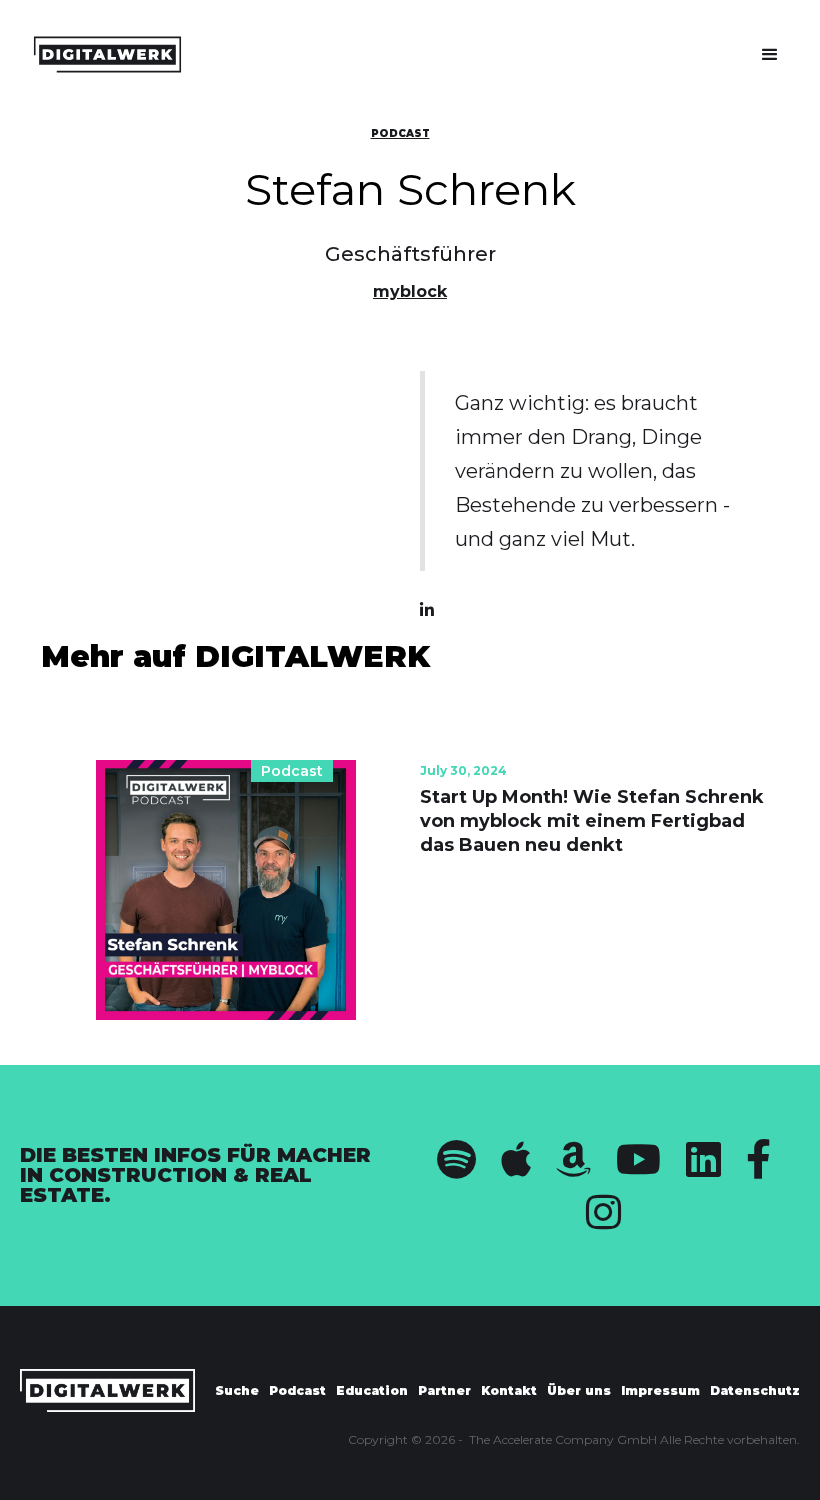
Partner (444, 1390)
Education (372, 1390)
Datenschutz (755, 1390)
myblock (410, 291)
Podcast (400, 133)
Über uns (579, 1390)
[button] (770, 55)
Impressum (660, 1390)
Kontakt (509, 1390)
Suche (237, 1390)
